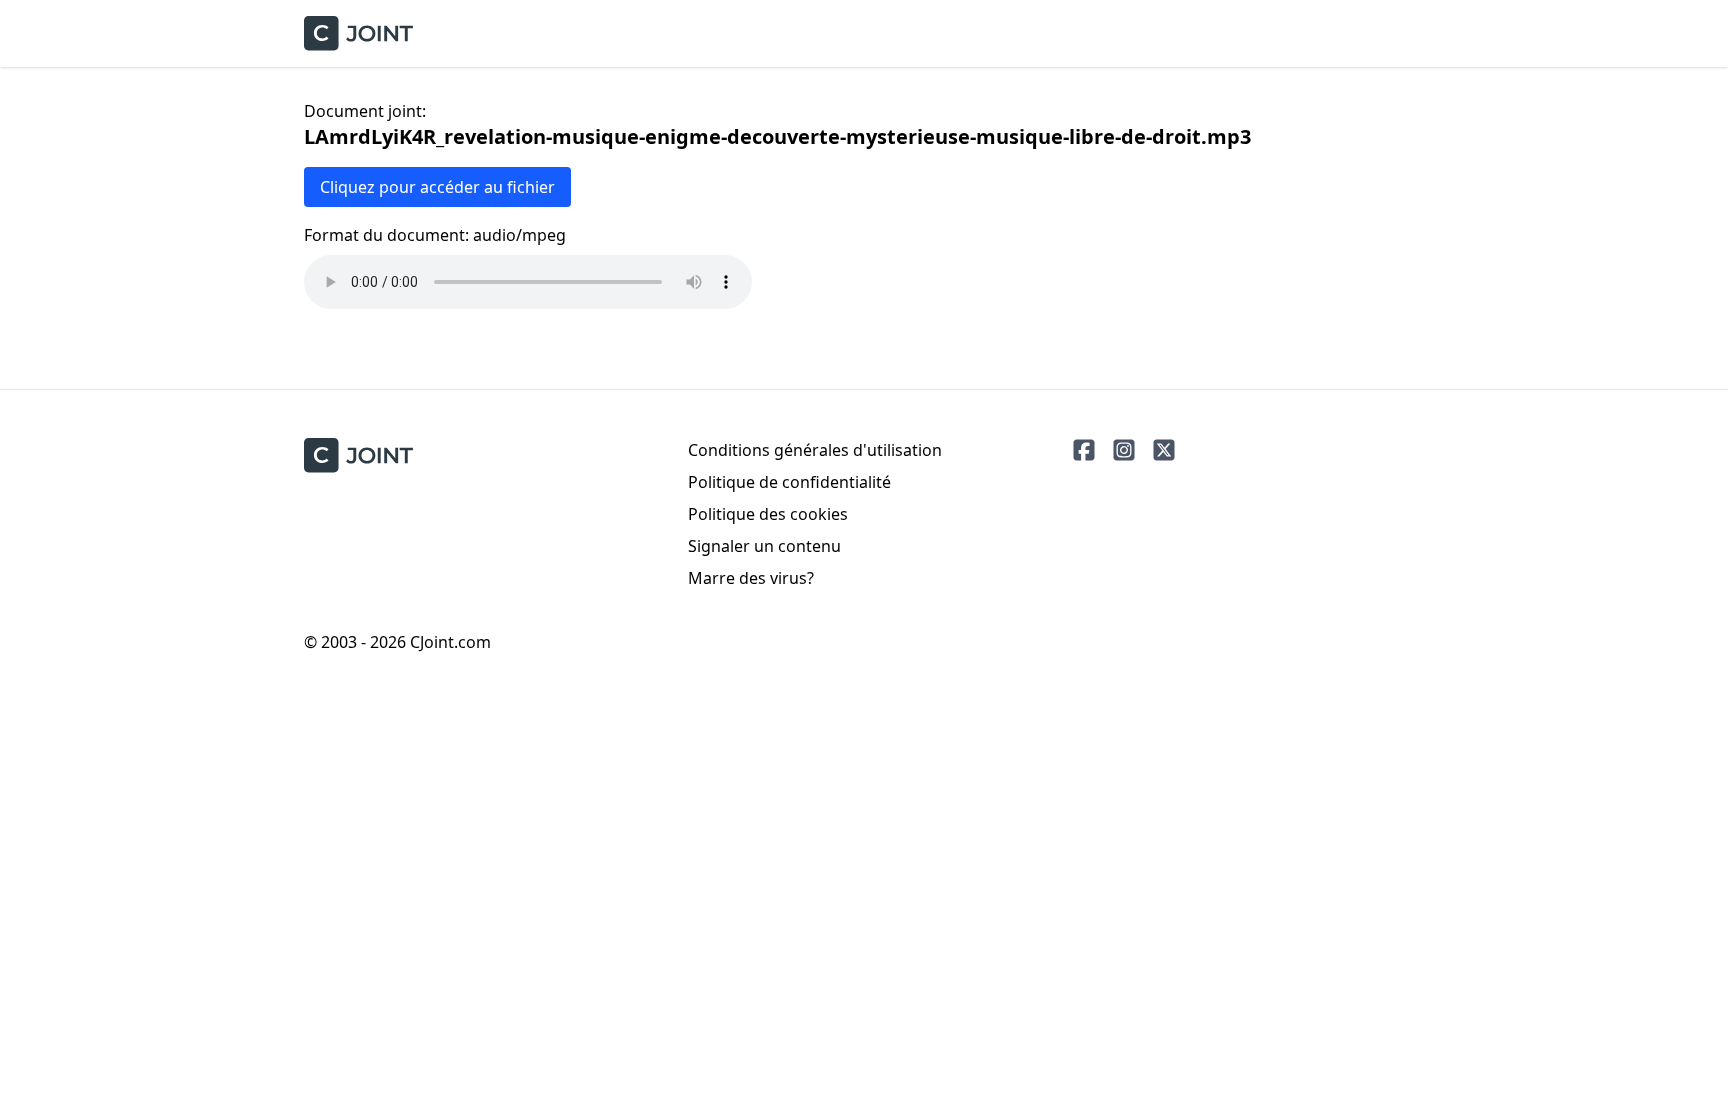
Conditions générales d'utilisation (815, 450)
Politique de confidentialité (789, 482)
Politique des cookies (768, 514)
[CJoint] (358, 455)
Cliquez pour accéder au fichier (437, 187)
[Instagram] (1124, 450)
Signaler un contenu (764, 546)
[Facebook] (1084, 450)
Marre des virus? (751, 578)
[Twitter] (1164, 450)
